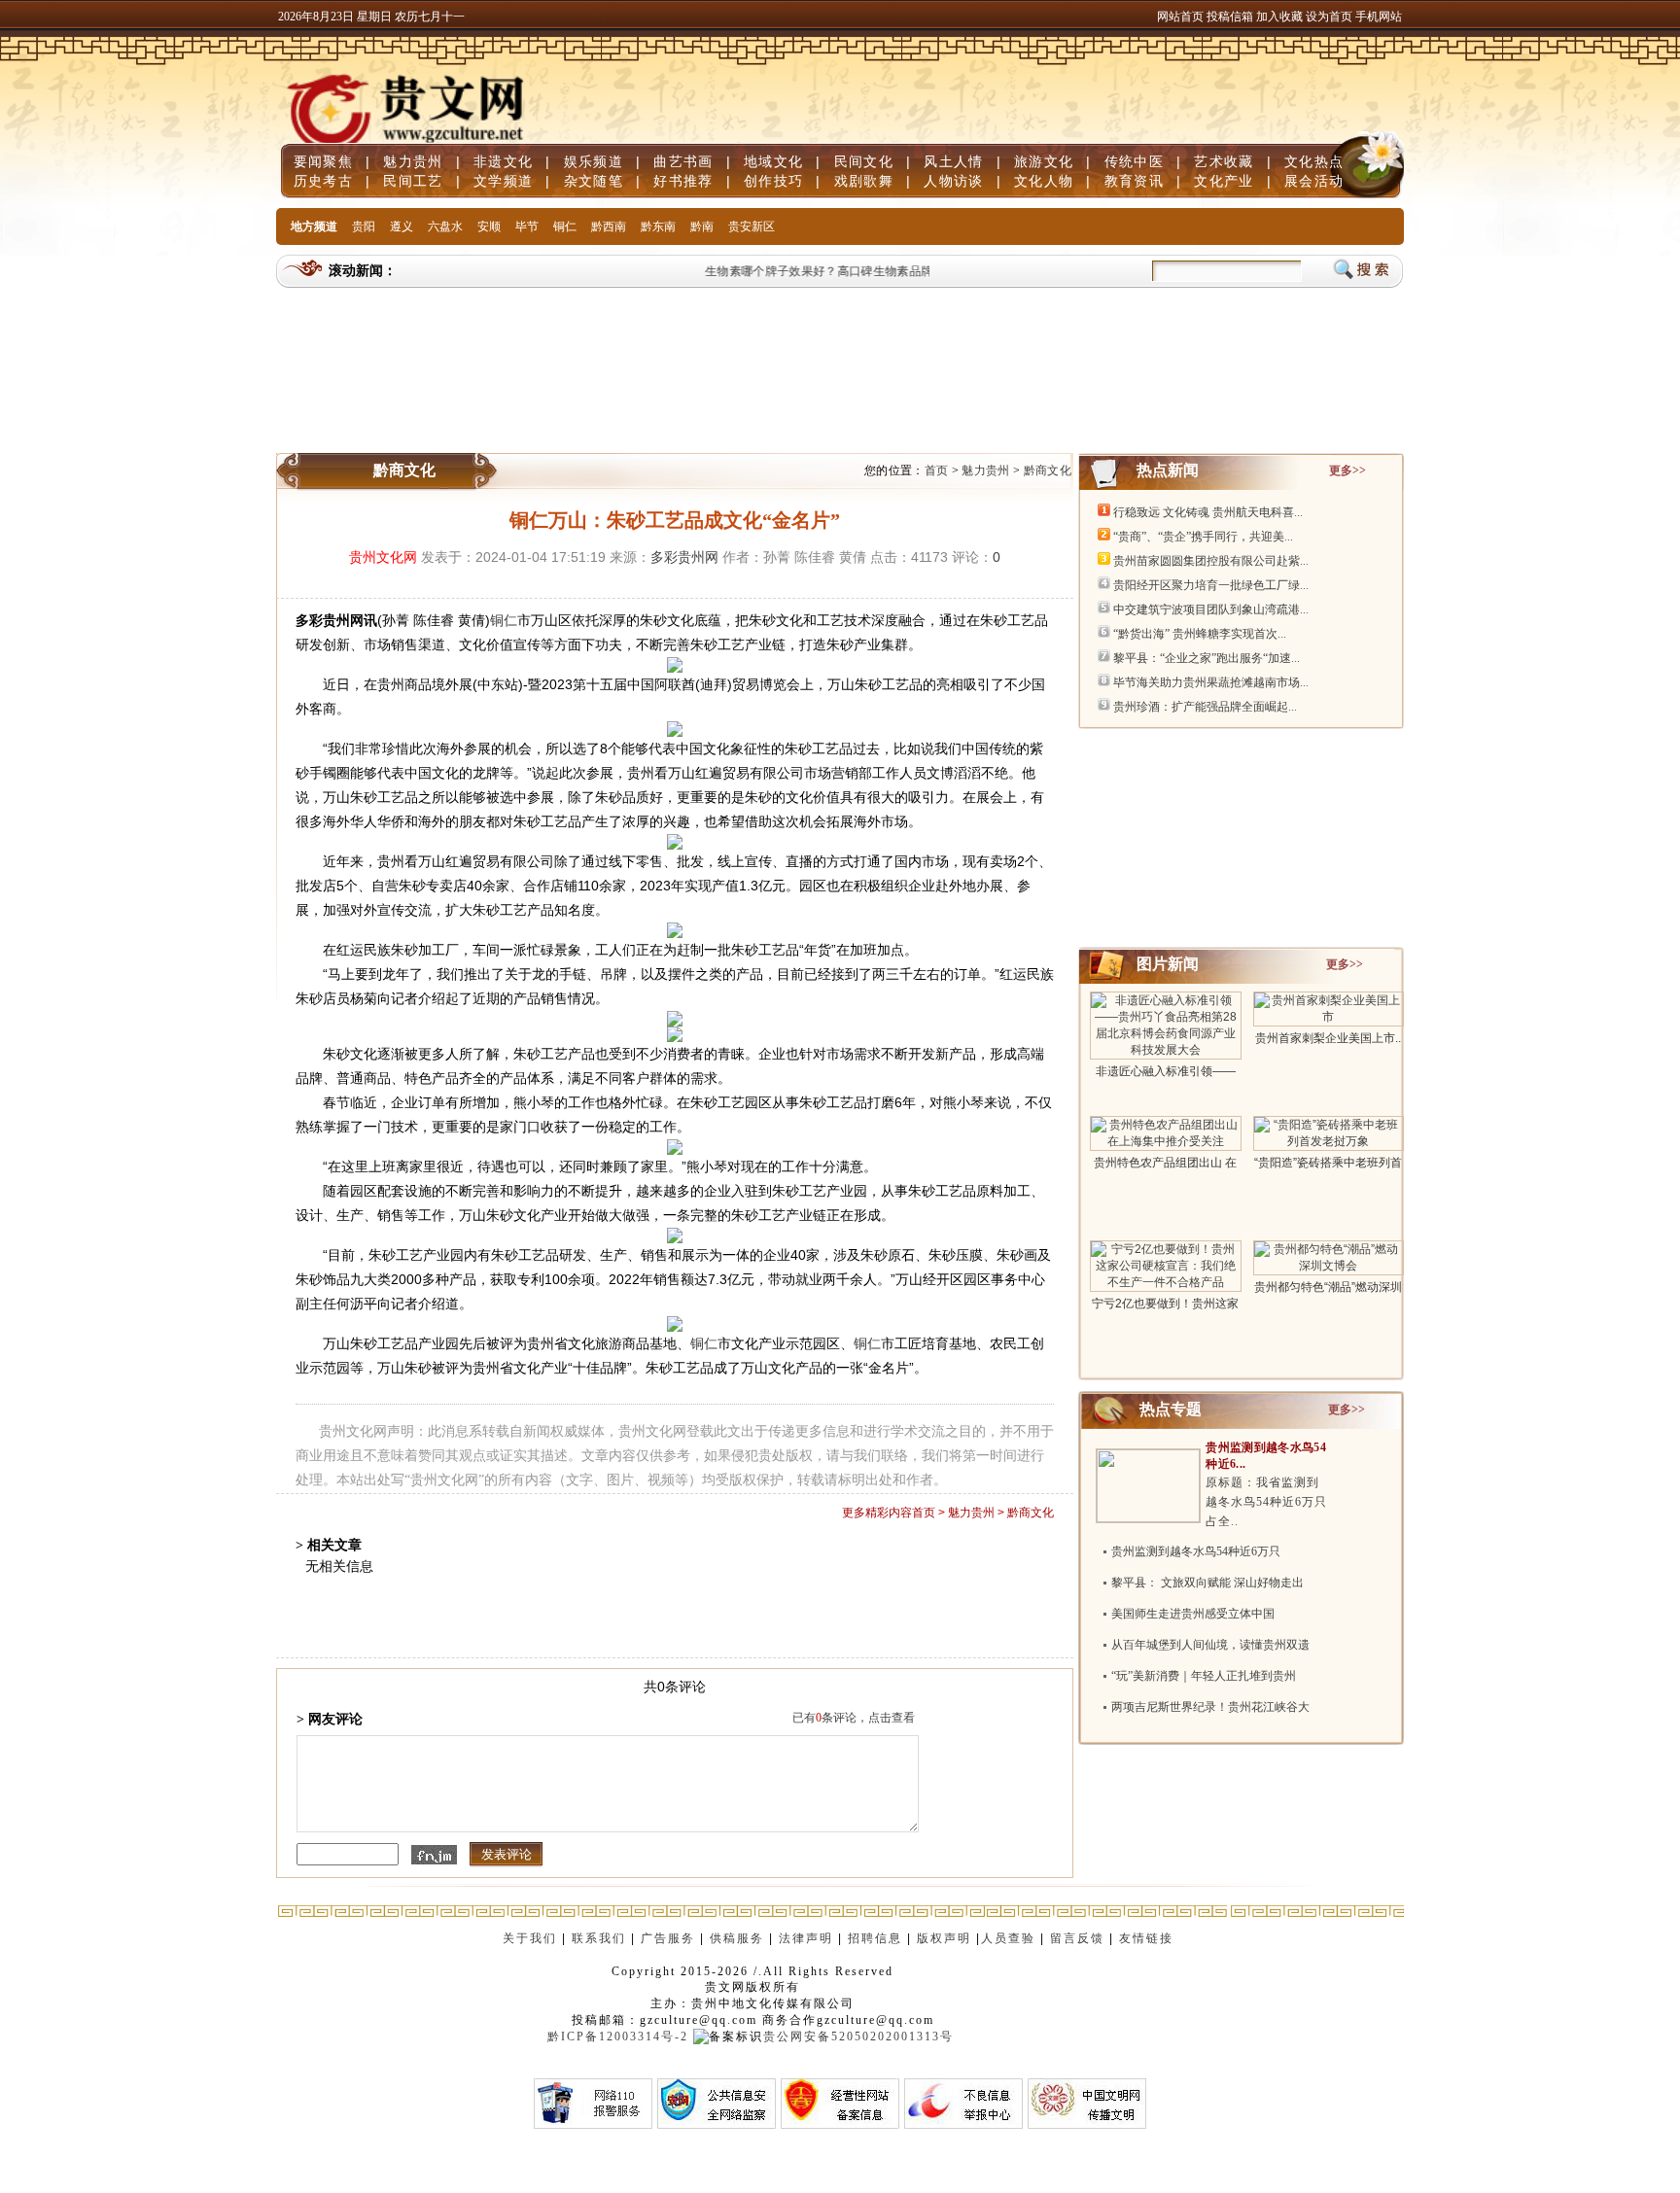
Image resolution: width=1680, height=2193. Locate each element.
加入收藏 (1281, 17)
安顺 (489, 226)
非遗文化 (503, 161)
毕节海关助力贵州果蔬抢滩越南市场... (1211, 682)
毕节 (527, 226)
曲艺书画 (683, 161)
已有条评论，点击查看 (854, 1718)
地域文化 (773, 161)
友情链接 (1149, 1938)
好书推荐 (683, 181)
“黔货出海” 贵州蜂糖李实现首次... (1200, 634)
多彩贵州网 (684, 557)
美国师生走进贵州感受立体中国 (1193, 1614)
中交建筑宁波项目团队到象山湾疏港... (1211, 609)
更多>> (1347, 470)
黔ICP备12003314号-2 (618, 2036)
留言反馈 (1077, 1938)
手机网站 (1379, 17)
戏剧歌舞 (864, 181)
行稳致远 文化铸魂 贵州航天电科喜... (1208, 512)
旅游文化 (1044, 161)
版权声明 (944, 1938)
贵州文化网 (383, 557)
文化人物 (1044, 181)
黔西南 (609, 226)
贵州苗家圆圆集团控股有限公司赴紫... (1211, 561)
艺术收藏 (1224, 161)
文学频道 (503, 181)
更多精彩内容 (877, 1513)
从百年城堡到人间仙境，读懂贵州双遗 (1210, 1645)
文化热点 (1314, 161)
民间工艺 (413, 181)
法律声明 (806, 1938)
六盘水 (445, 226)
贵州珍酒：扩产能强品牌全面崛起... (1205, 707)
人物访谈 (953, 181)
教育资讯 (1134, 181)
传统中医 (1134, 161)
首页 (937, 470)
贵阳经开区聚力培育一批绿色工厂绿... (1211, 585)
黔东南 (658, 226)
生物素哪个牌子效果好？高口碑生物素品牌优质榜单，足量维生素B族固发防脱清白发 (913, 271)
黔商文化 (1048, 470)
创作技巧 (773, 181)
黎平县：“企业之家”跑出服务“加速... (1207, 658)
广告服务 (668, 1938)
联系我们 (599, 1938)
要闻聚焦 (323, 161)
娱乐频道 (594, 161)
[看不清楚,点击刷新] (434, 1855)
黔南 (702, 226)
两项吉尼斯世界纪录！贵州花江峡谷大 (1210, 1707)
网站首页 (1180, 17)
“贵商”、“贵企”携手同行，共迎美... (1203, 537)
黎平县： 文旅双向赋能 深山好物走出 (1207, 1583)
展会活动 (1314, 181)
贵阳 (364, 226)
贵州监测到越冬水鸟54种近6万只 (1196, 1551)
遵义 (402, 226)
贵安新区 (752, 226)
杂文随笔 (594, 181)
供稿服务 (737, 1938)
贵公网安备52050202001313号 (858, 2036)
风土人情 (953, 161)
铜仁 (565, 226)
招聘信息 (875, 1938)
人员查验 (1008, 1938)
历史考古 (323, 181)
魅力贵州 (413, 161)
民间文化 (864, 161)
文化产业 (1224, 181)
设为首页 (1329, 17)
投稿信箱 (1230, 17)
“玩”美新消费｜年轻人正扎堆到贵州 (1204, 1676)
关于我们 (530, 1938)
